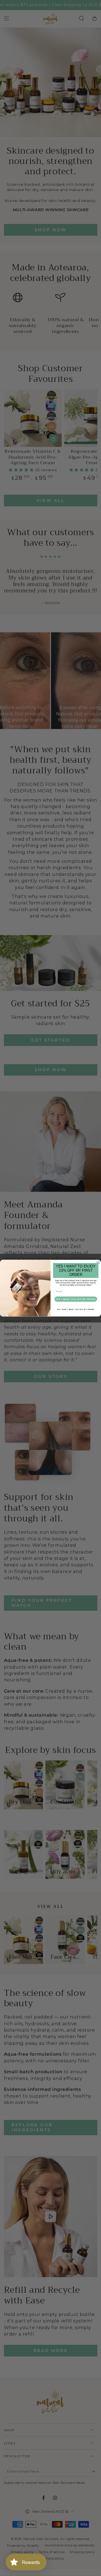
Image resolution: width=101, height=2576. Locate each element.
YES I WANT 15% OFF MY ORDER (76, 1299)
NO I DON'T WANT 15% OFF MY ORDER (76, 1309)
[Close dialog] (98, 1263)
